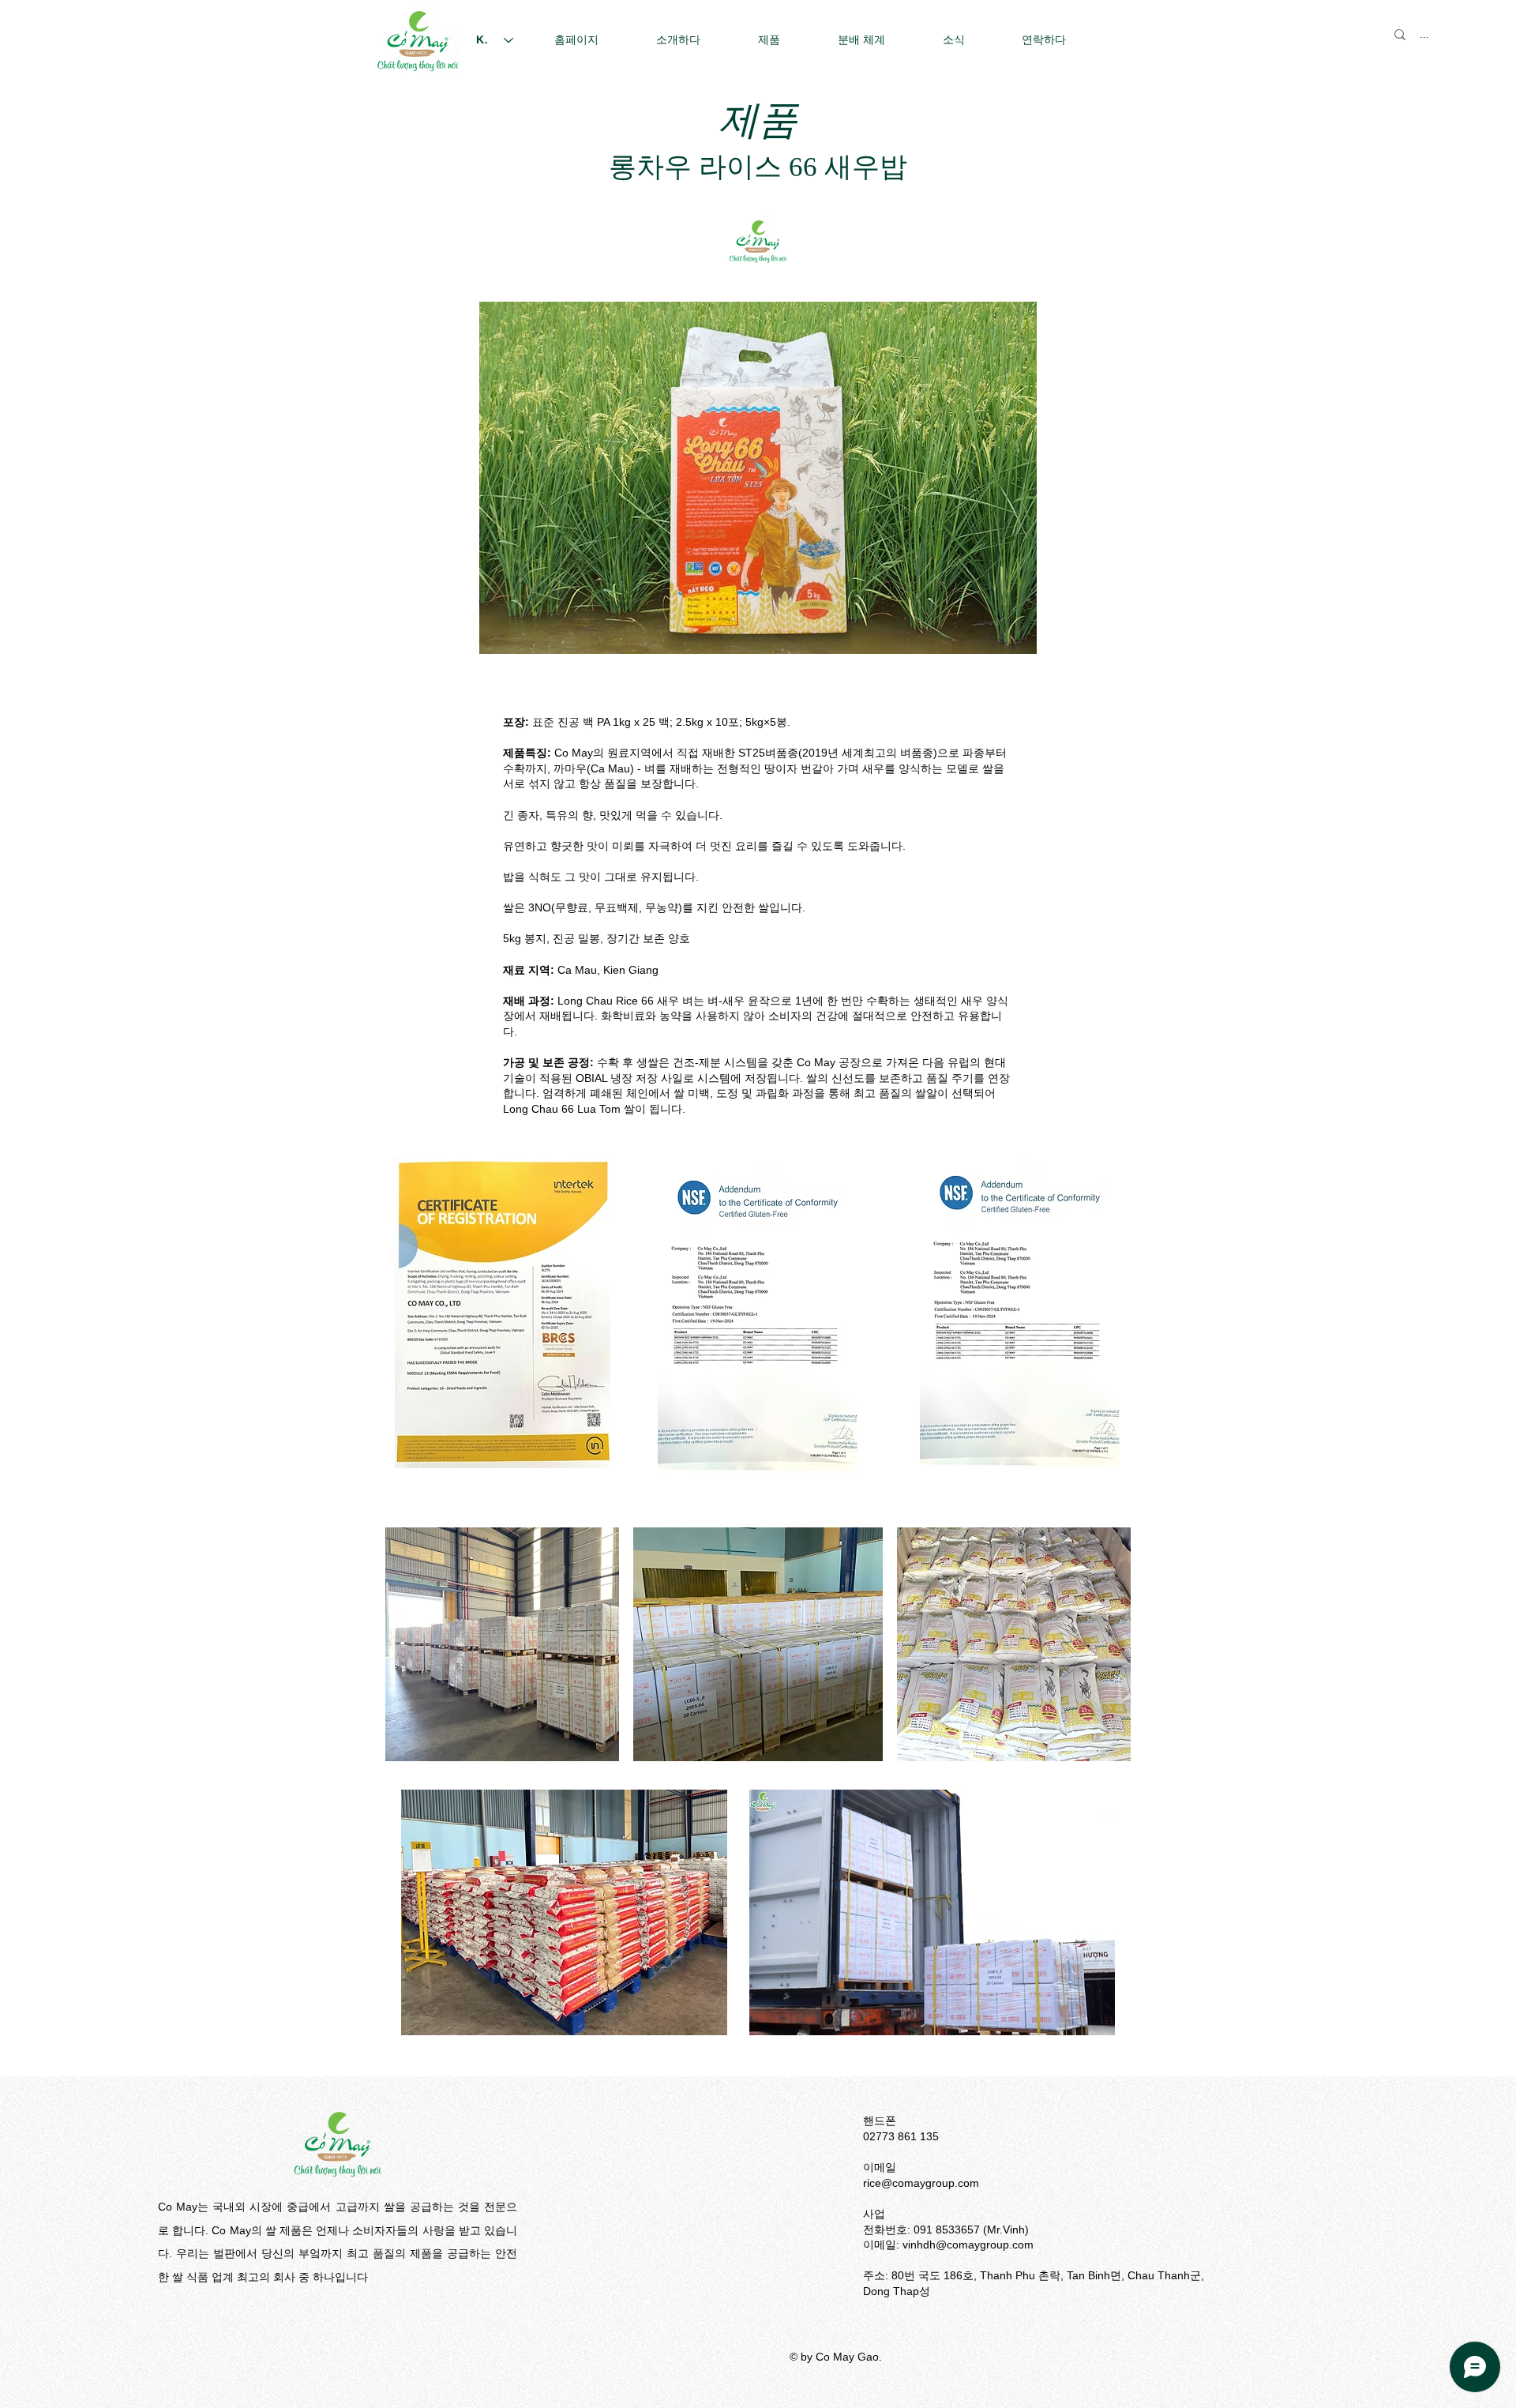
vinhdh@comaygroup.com (968, 2245)
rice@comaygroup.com (921, 2183)
